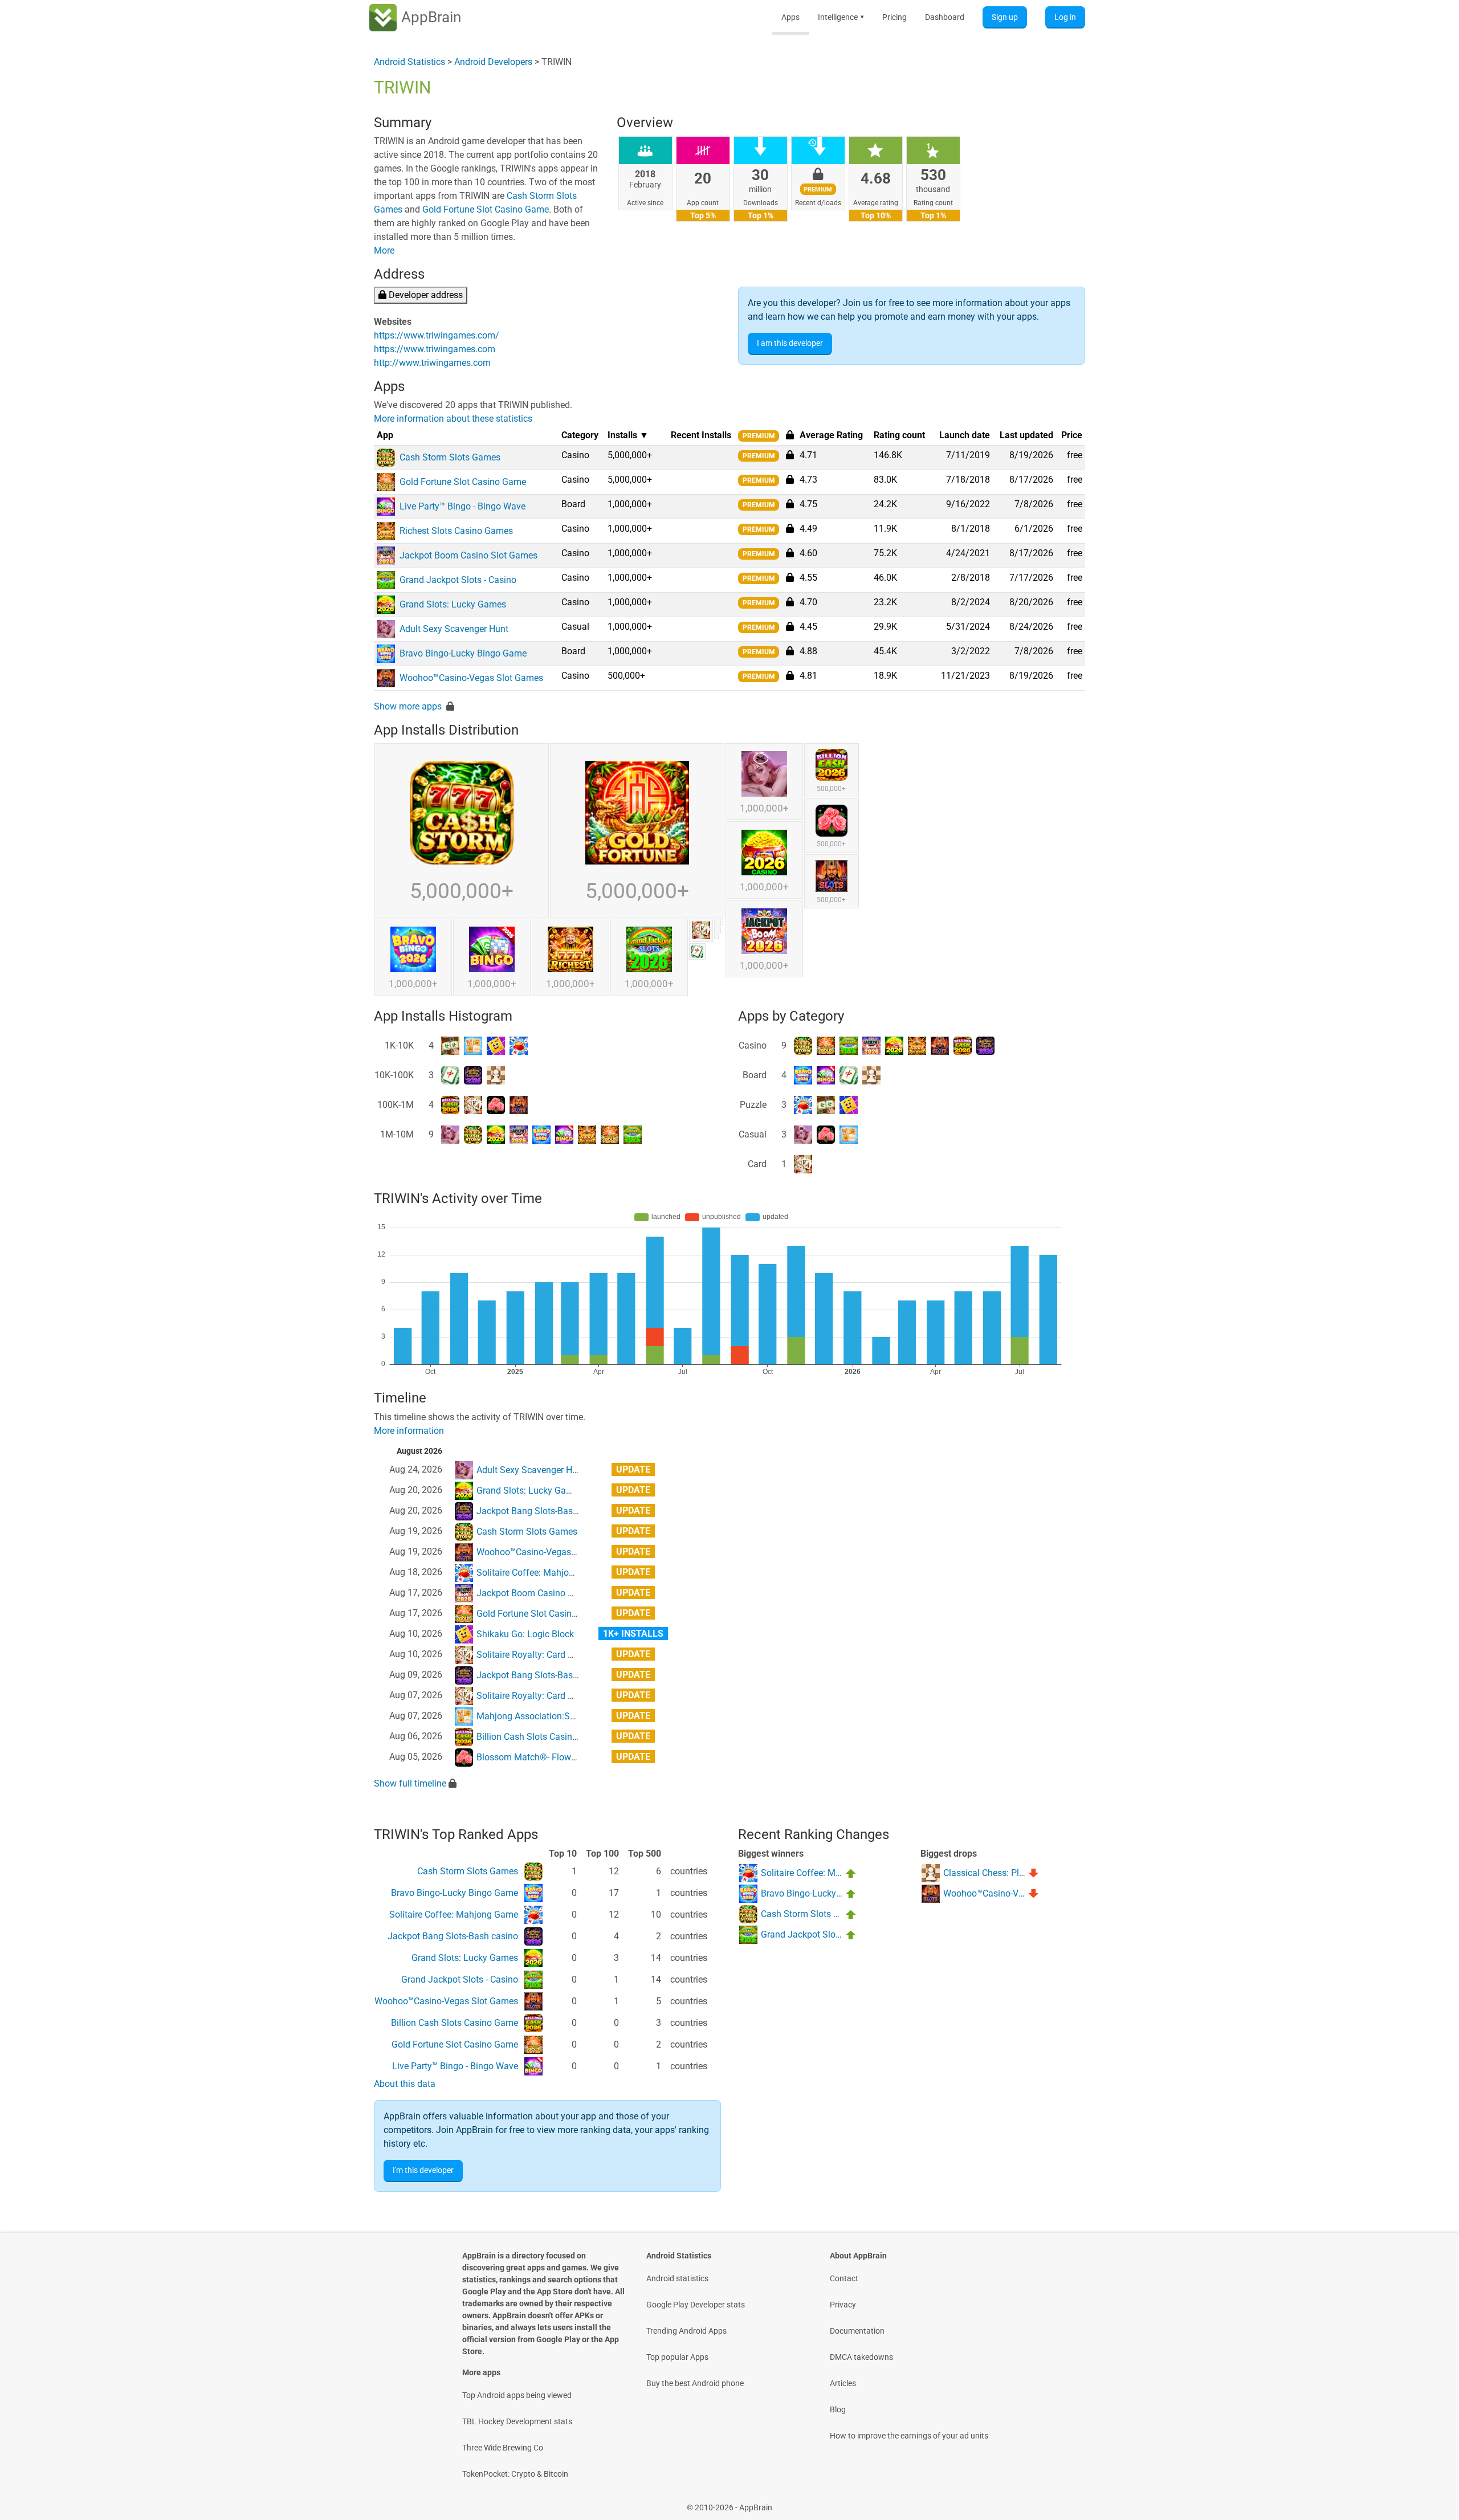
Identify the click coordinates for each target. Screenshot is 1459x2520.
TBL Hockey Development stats (517, 2421)
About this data (405, 2084)
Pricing (894, 17)
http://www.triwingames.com (432, 363)
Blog (838, 2409)
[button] (790, 455)
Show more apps (408, 706)
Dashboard (945, 17)
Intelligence (841, 17)
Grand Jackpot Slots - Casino (460, 1979)
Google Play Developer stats (696, 2305)
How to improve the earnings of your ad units (909, 2436)
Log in (1065, 17)
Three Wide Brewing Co (503, 2448)
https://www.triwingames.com (435, 349)
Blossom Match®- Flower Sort (537, 1757)
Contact (844, 2278)
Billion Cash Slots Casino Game (540, 1737)
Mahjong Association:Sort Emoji (541, 1716)
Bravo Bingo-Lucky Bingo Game (455, 1893)
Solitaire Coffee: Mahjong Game (541, 1573)
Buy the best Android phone (695, 2383)
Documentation (857, 2331)
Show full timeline (410, 1783)
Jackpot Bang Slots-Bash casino (542, 1511)
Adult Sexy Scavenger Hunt (531, 1470)
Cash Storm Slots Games (527, 1532)
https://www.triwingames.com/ (437, 335)
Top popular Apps (677, 2357)
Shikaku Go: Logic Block (525, 1634)
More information (409, 1431)
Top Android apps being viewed (517, 2395)
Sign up (1005, 17)
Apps (790, 17)
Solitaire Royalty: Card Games (536, 1655)
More (384, 250)
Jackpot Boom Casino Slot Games (545, 1593)
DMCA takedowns (861, 2357)
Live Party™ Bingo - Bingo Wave (455, 2066)
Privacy (843, 2305)
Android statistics (677, 2278)
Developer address (425, 295)
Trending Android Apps (686, 2331)
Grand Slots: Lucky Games (530, 1491)
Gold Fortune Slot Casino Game (486, 209)
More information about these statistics (453, 419)
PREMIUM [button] (759, 436)
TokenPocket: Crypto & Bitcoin (515, 2474)
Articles (843, 2383)
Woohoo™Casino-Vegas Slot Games (548, 1552)
